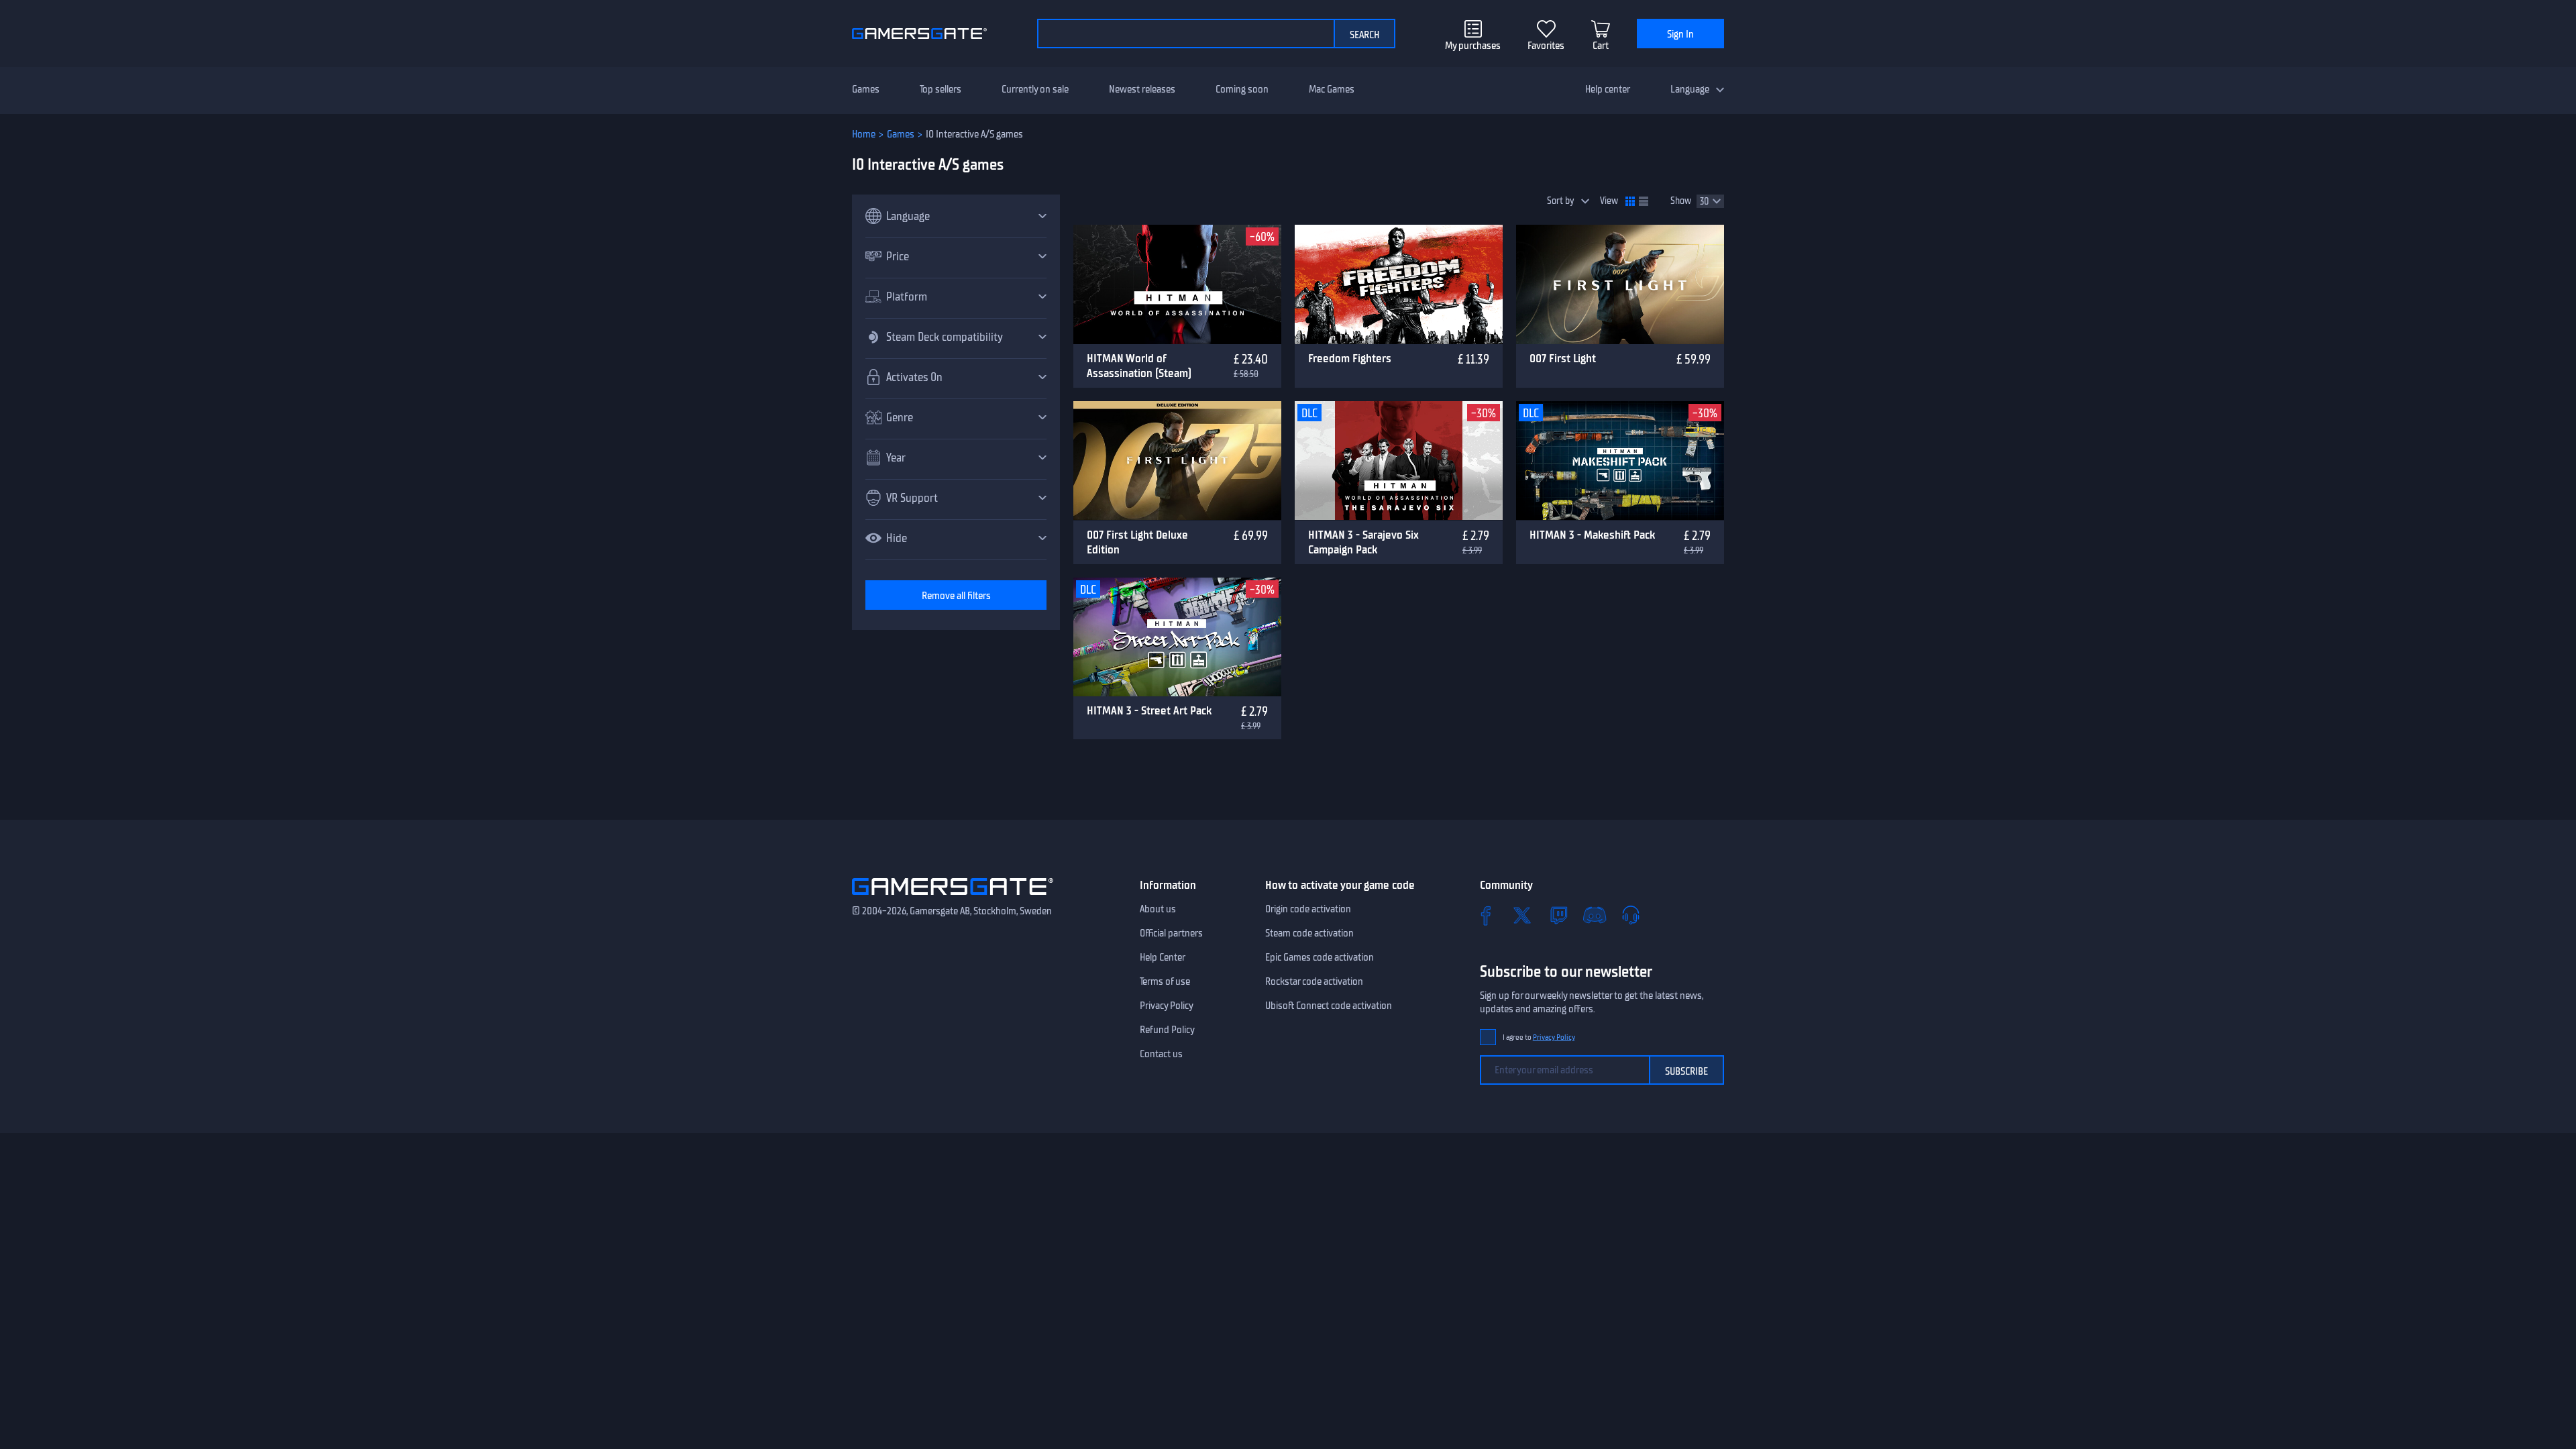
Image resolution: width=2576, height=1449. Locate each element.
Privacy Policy (1167, 1006)
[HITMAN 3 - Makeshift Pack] (1620, 461)
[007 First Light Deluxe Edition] (1177, 461)
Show (1681, 201)
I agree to (1539, 1037)
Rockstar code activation (1314, 981)
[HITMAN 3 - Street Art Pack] (1177, 637)
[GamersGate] (953, 898)
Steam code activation (1309, 933)
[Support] (1631, 915)
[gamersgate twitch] (1558, 915)
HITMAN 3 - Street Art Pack (1149, 710)
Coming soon (1242, 89)
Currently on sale (1035, 89)
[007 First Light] (1620, 284)
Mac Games (1332, 89)
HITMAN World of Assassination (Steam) (1139, 366)
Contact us (1161, 1054)
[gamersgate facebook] (1486, 915)
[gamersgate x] (1522, 915)
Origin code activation (1308, 909)
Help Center (1163, 957)
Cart (1601, 46)
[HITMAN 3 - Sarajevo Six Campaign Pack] (1399, 461)
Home (864, 134)
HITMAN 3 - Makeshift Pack (1592, 535)
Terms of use (1165, 981)
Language (1690, 89)
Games (866, 89)
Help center (1608, 89)
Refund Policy (1167, 1030)
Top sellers (941, 89)
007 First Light (1563, 358)
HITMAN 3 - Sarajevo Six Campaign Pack (1363, 542)
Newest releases (1142, 89)
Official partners (1171, 933)
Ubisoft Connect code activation (1329, 1006)
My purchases (1473, 46)
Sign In (1680, 34)
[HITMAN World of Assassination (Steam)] (1177, 284)
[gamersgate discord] (1595, 915)
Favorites (1546, 46)
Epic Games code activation (1320, 957)
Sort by (1561, 201)
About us (1158, 909)
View (1609, 201)
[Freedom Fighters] (1399, 284)
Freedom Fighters (1350, 358)
